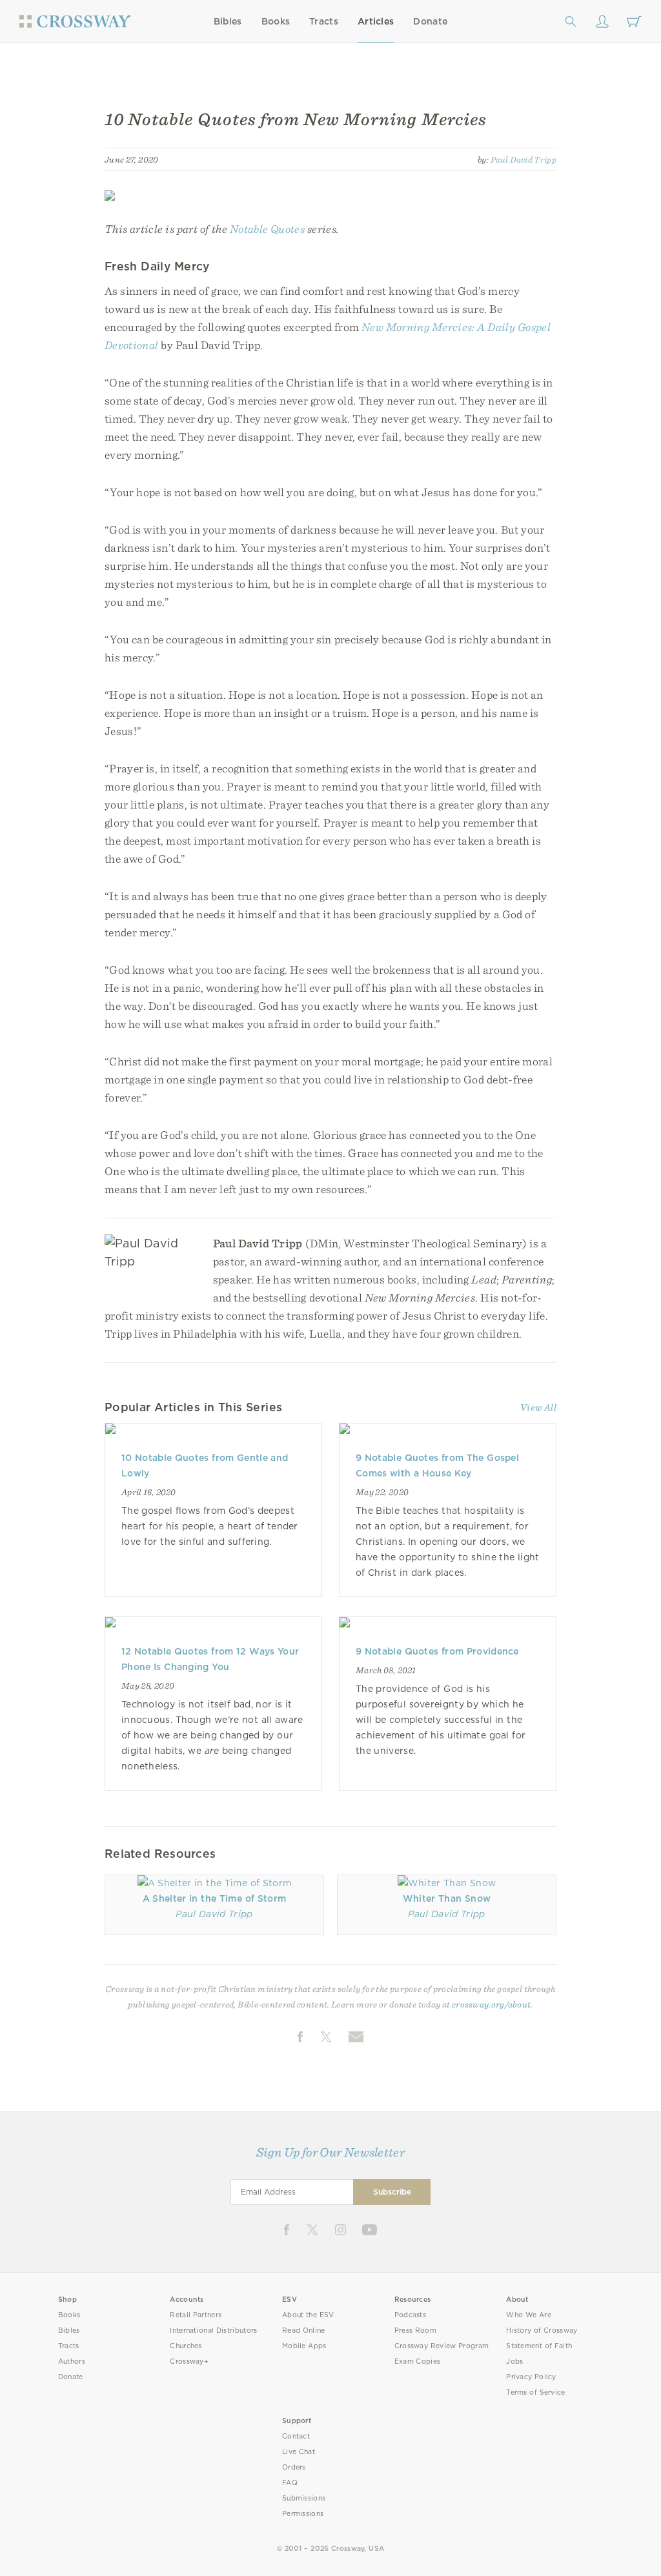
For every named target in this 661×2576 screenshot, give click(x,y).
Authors (72, 2361)
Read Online (304, 2330)
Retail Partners (196, 2315)
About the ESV (308, 2315)
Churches (186, 2346)
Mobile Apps (304, 2346)
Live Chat (299, 2452)
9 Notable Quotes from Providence (437, 1651)
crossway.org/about (491, 2004)
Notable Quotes (267, 229)
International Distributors (213, 2330)
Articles (376, 21)
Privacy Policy (531, 2377)
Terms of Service (535, 2392)
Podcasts (410, 2315)
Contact (296, 2436)
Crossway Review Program (442, 2346)
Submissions (304, 2498)
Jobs (514, 2361)
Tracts (324, 21)
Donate (430, 21)
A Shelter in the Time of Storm (215, 1898)
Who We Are (529, 2315)
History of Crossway (542, 2330)
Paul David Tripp (524, 159)
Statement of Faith (539, 2346)
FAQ (290, 2483)
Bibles (228, 21)
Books (276, 21)
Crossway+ (189, 2361)
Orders (294, 2467)
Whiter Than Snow (447, 1898)
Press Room (415, 2330)
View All (538, 1407)
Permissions (303, 2514)
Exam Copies (418, 2361)
